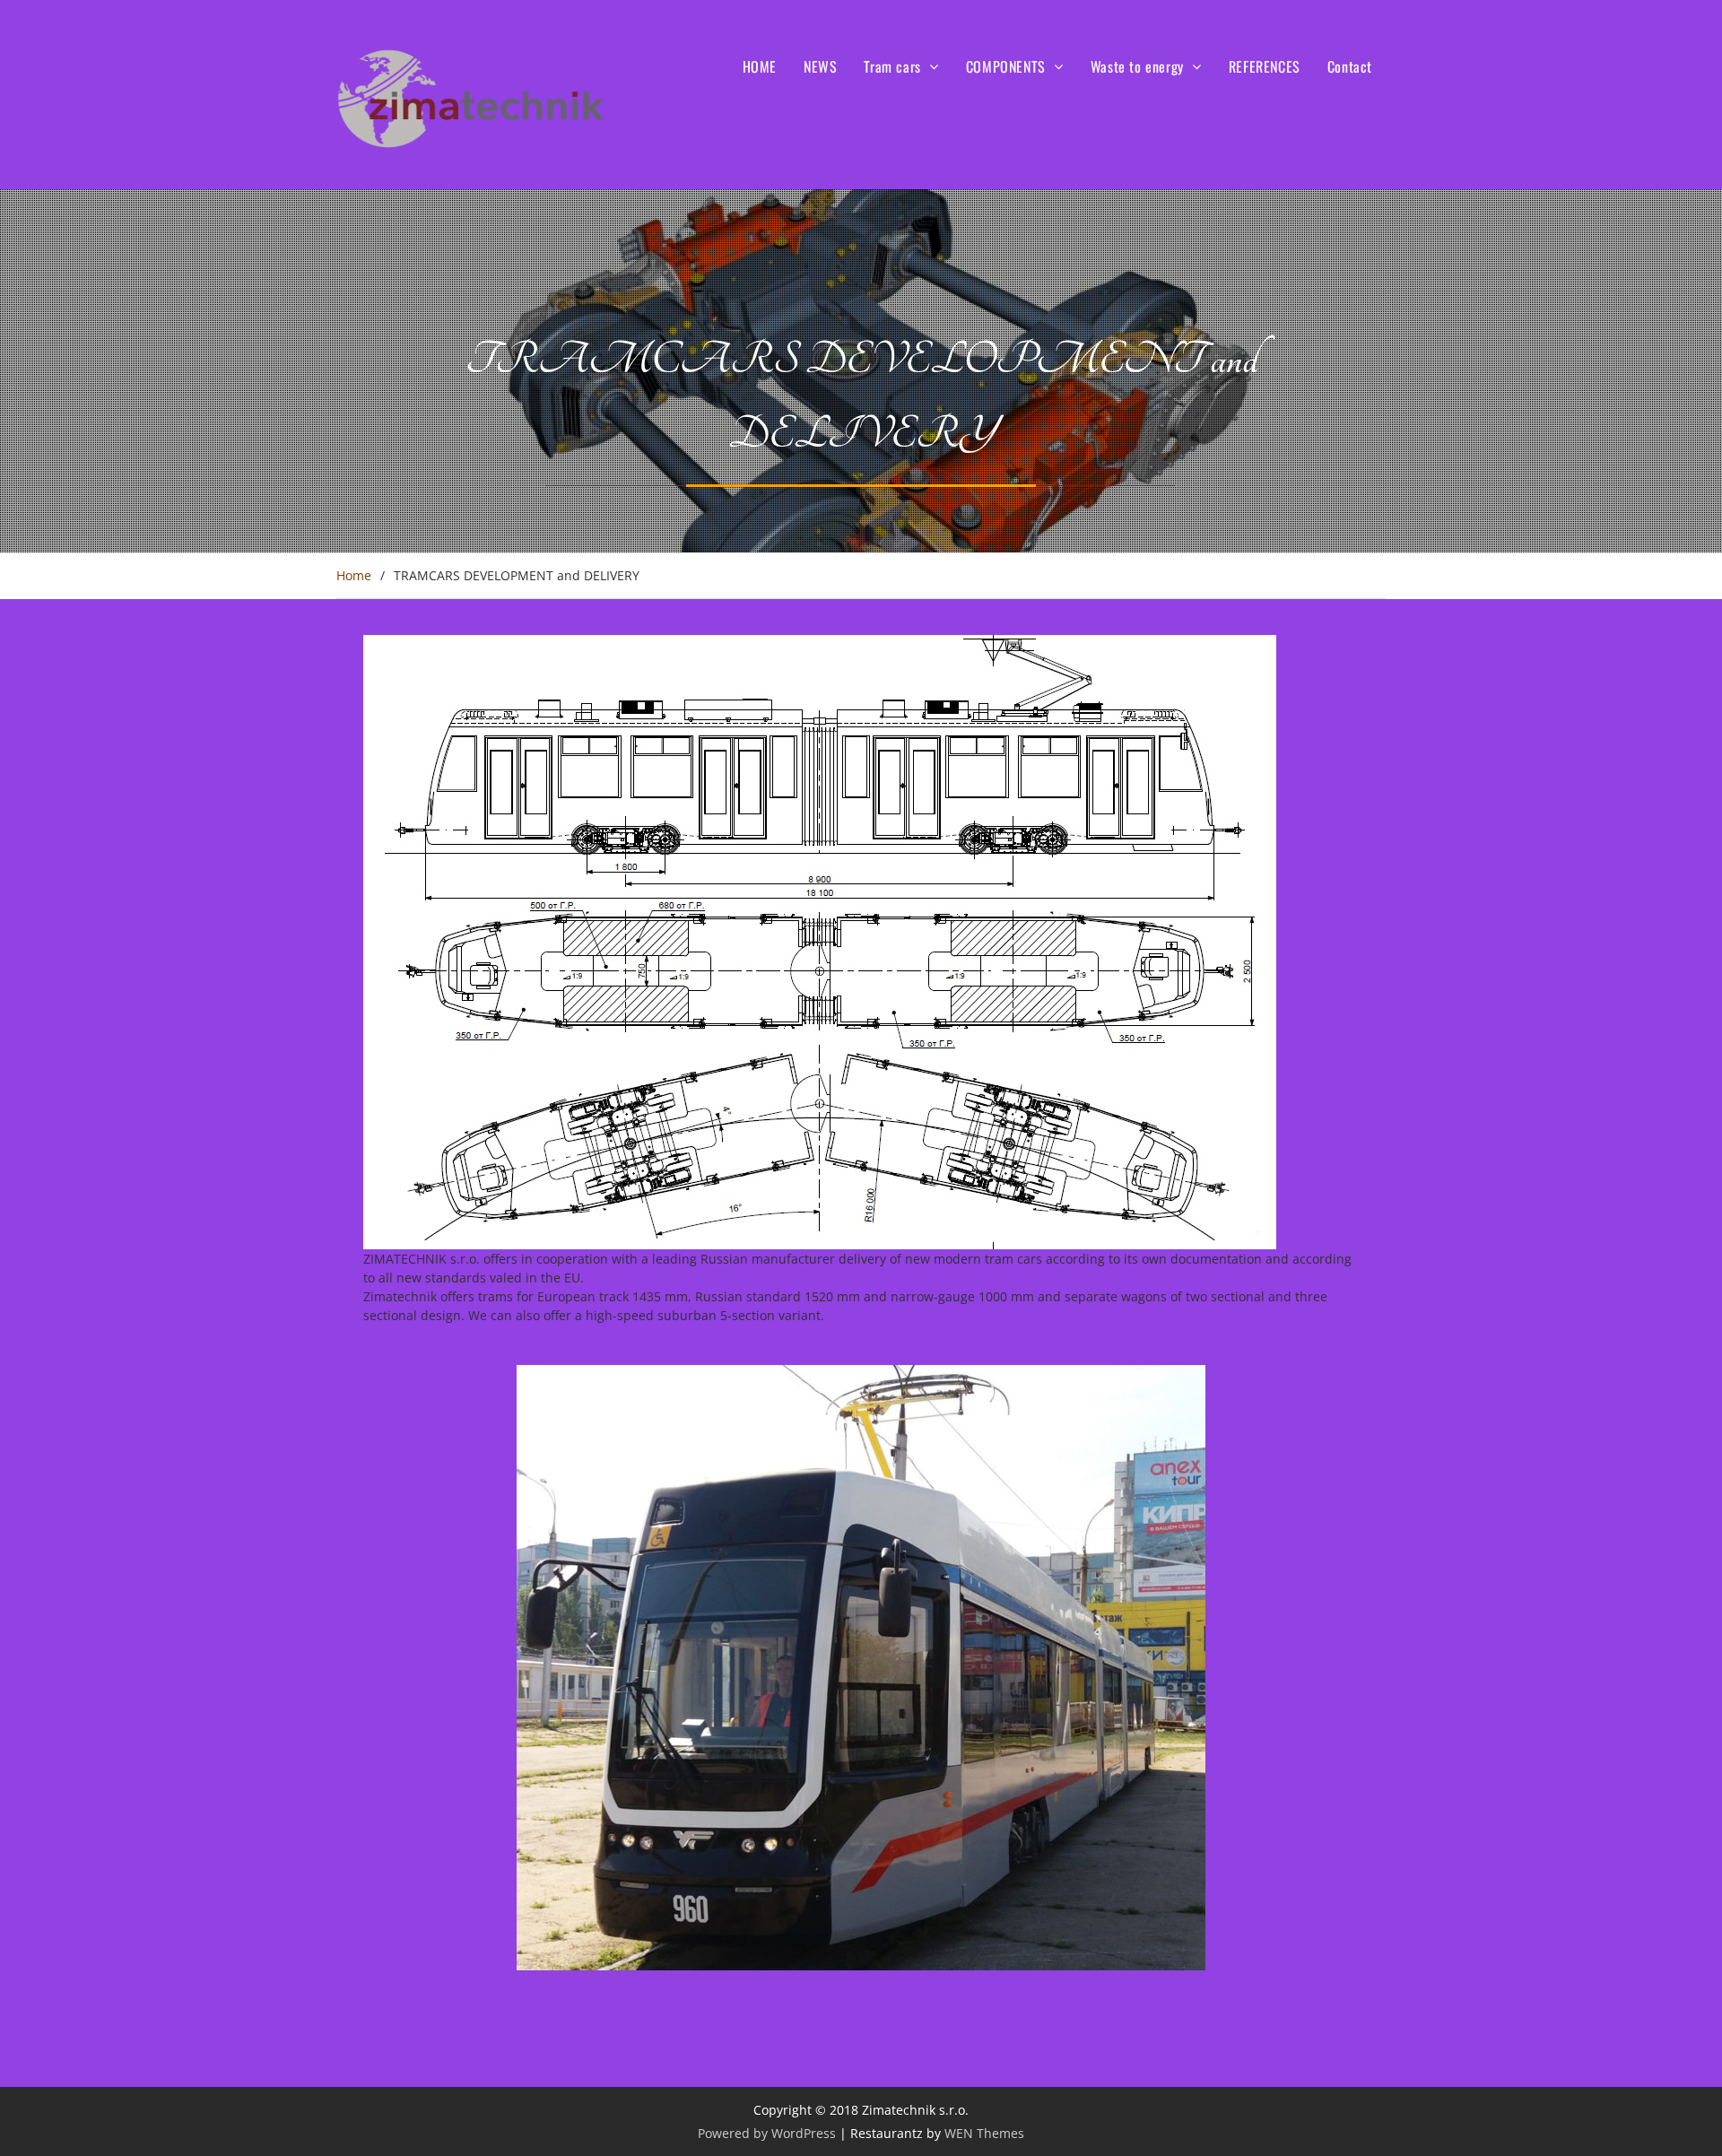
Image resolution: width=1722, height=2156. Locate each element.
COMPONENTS (1006, 66)
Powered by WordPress (767, 2133)
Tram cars (892, 66)
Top (1679, 2113)
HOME (760, 66)
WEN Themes (984, 2133)
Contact (1350, 66)
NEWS (820, 66)
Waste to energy (1137, 66)
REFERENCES (1265, 66)
